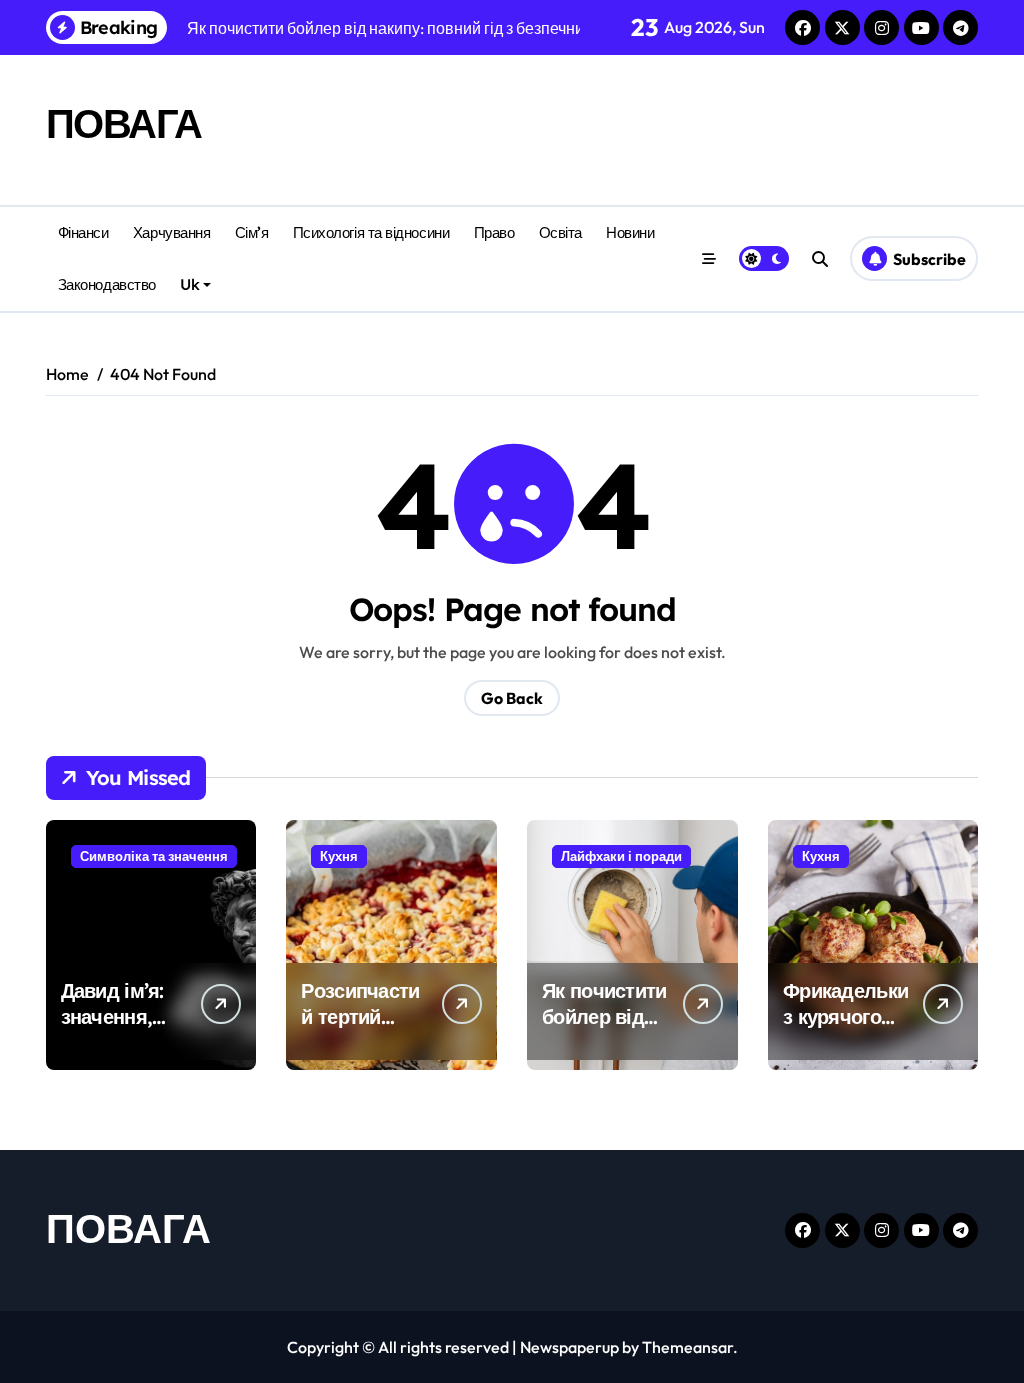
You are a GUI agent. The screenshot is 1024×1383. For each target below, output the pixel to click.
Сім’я (252, 232)
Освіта (560, 232)
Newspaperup (569, 1347)
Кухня (339, 856)
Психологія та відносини (371, 232)
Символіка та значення (154, 856)
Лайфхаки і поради (621, 856)
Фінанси (83, 232)
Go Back (512, 698)
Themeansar (687, 1347)
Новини (630, 232)
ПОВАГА (124, 123)
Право (494, 232)
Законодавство (107, 284)
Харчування (171, 232)
